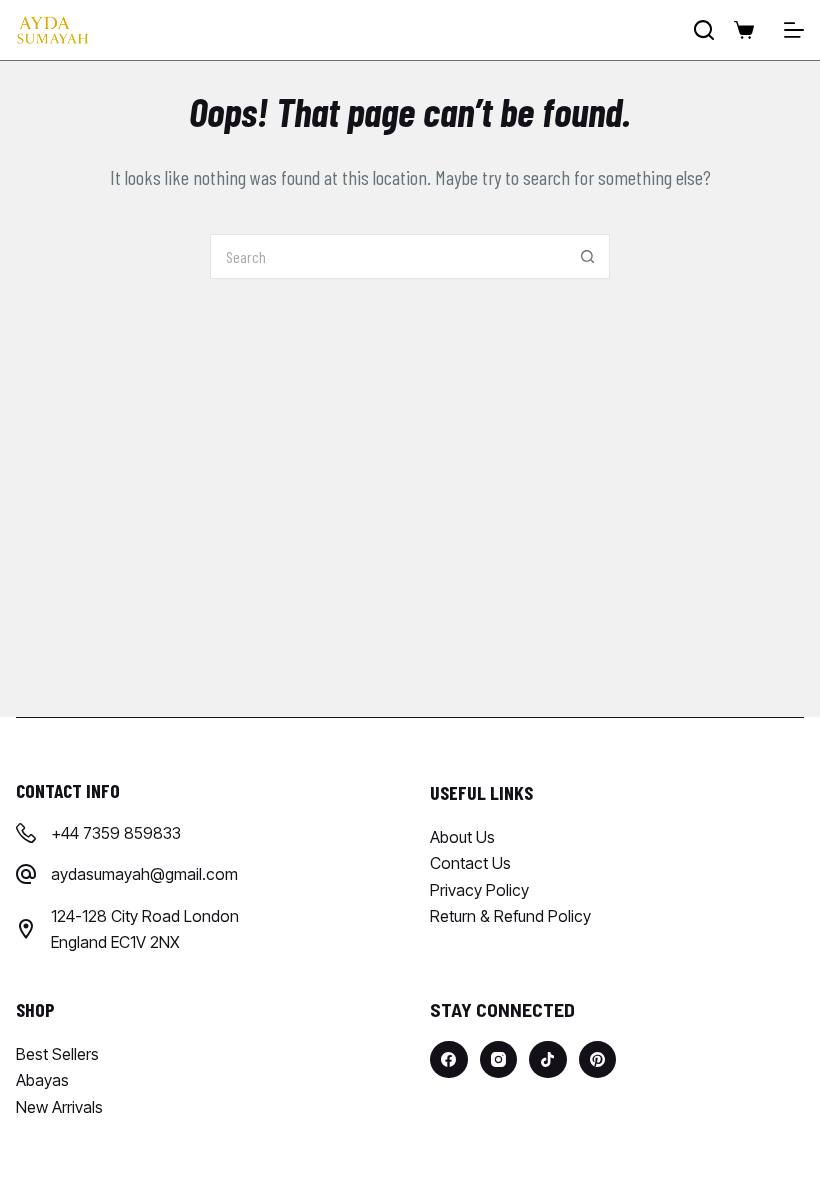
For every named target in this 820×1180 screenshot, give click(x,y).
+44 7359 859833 (116, 833)
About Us (462, 837)
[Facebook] (449, 1060)
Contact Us (470, 863)
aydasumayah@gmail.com (144, 874)
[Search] (704, 30)
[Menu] (794, 30)
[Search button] (587, 256)
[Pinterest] (598, 1060)
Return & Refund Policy (510, 916)
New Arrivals (59, 1107)
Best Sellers (57, 1054)
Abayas (42, 1080)
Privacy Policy (479, 890)
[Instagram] (499, 1060)
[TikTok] (548, 1060)
